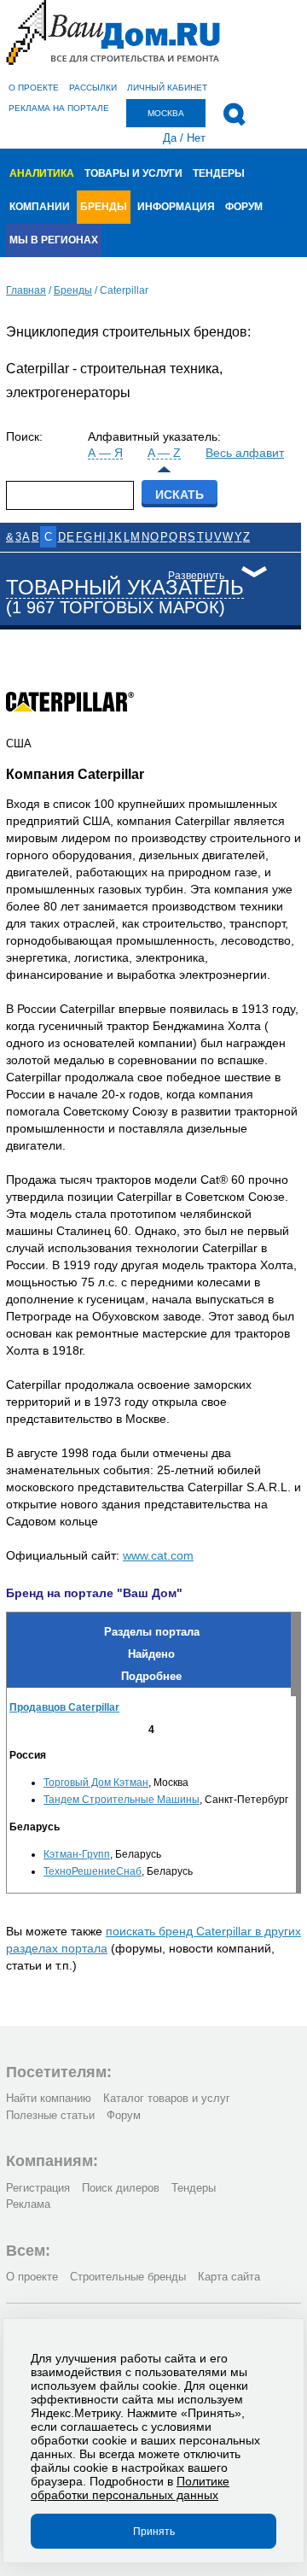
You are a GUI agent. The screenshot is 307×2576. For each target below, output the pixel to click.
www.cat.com (158, 1555)
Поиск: (24, 436)
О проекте (34, 88)
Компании (40, 207)
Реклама (28, 2204)
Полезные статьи (50, 2115)
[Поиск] (234, 114)
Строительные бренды (128, 2277)
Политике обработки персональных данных (130, 2488)
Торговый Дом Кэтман (96, 1783)
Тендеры (219, 173)
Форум (244, 207)
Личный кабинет (167, 88)
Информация (176, 207)
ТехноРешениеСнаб (93, 1871)
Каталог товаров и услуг (167, 2098)
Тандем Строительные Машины (122, 1800)
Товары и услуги (133, 173)
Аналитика (42, 173)
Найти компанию (49, 2098)
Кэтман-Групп (77, 1854)
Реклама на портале (59, 108)
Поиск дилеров (121, 2188)
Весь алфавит (245, 453)
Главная (26, 290)
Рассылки (93, 88)
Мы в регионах (54, 240)
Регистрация (38, 2188)
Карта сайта (229, 2277)
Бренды (104, 207)
